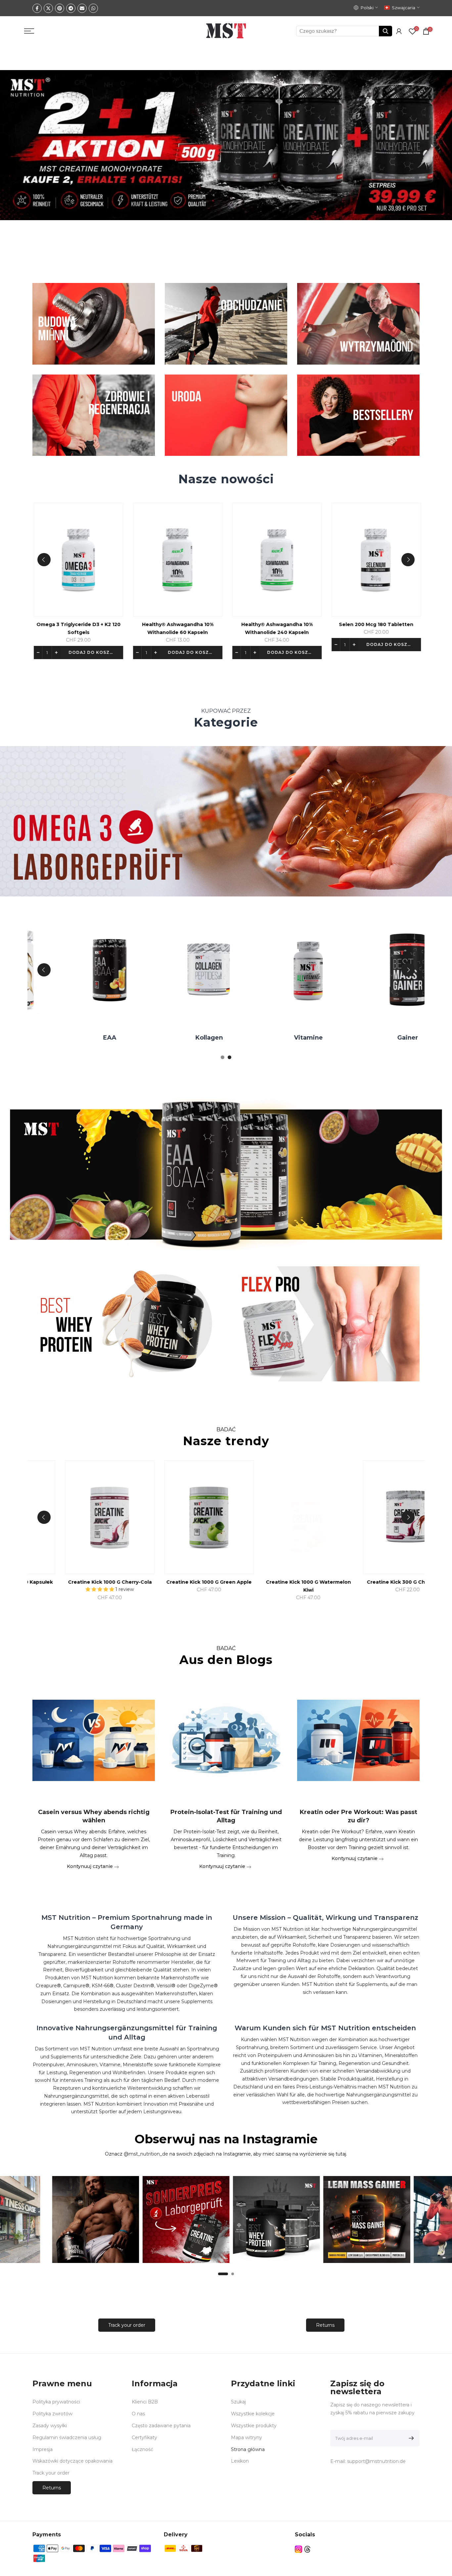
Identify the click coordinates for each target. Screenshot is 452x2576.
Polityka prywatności (56, 2402)
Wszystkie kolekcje (253, 2414)
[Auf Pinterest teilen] (60, 8)
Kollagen (398, 1038)
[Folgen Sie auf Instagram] (298, 2549)
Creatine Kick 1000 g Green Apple (405, 1582)
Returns (325, 2325)
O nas (138, 2414)
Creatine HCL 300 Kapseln (107, 1582)
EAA (298, 1038)
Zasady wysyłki (50, 2426)
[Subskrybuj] (410, 2438)
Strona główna (248, 2449)
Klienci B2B (145, 2402)
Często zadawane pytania (161, 2426)
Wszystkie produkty (254, 2426)
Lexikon (240, 2461)
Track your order (127, 2325)
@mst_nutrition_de (146, 2154)
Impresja (43, 2449)
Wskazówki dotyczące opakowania (72, 2461)
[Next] (408, 560)
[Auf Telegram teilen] (71, 8)
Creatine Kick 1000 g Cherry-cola (306, 1582)
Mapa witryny (247, 2437)
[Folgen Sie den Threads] (307, 2549)
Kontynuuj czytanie (90, 1866)
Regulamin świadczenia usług (67, 2437)
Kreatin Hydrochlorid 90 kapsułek (206, 1582)
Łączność (142, 2449)
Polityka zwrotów (52, 2414)
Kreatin (100, 1038)
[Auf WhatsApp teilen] (93, 8)
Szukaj (238, 2402)
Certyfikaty (144, 2437)
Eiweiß (199, 1038)
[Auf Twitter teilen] (48, 8)
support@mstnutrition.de (376, 2461)
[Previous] (44, 560)
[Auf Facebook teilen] (37, 8)
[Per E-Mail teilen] (82, 8)
